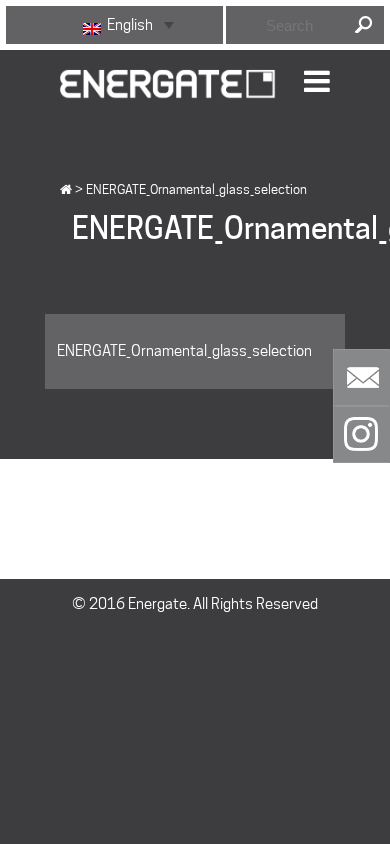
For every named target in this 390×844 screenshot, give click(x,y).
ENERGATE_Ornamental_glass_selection (184, 351)
